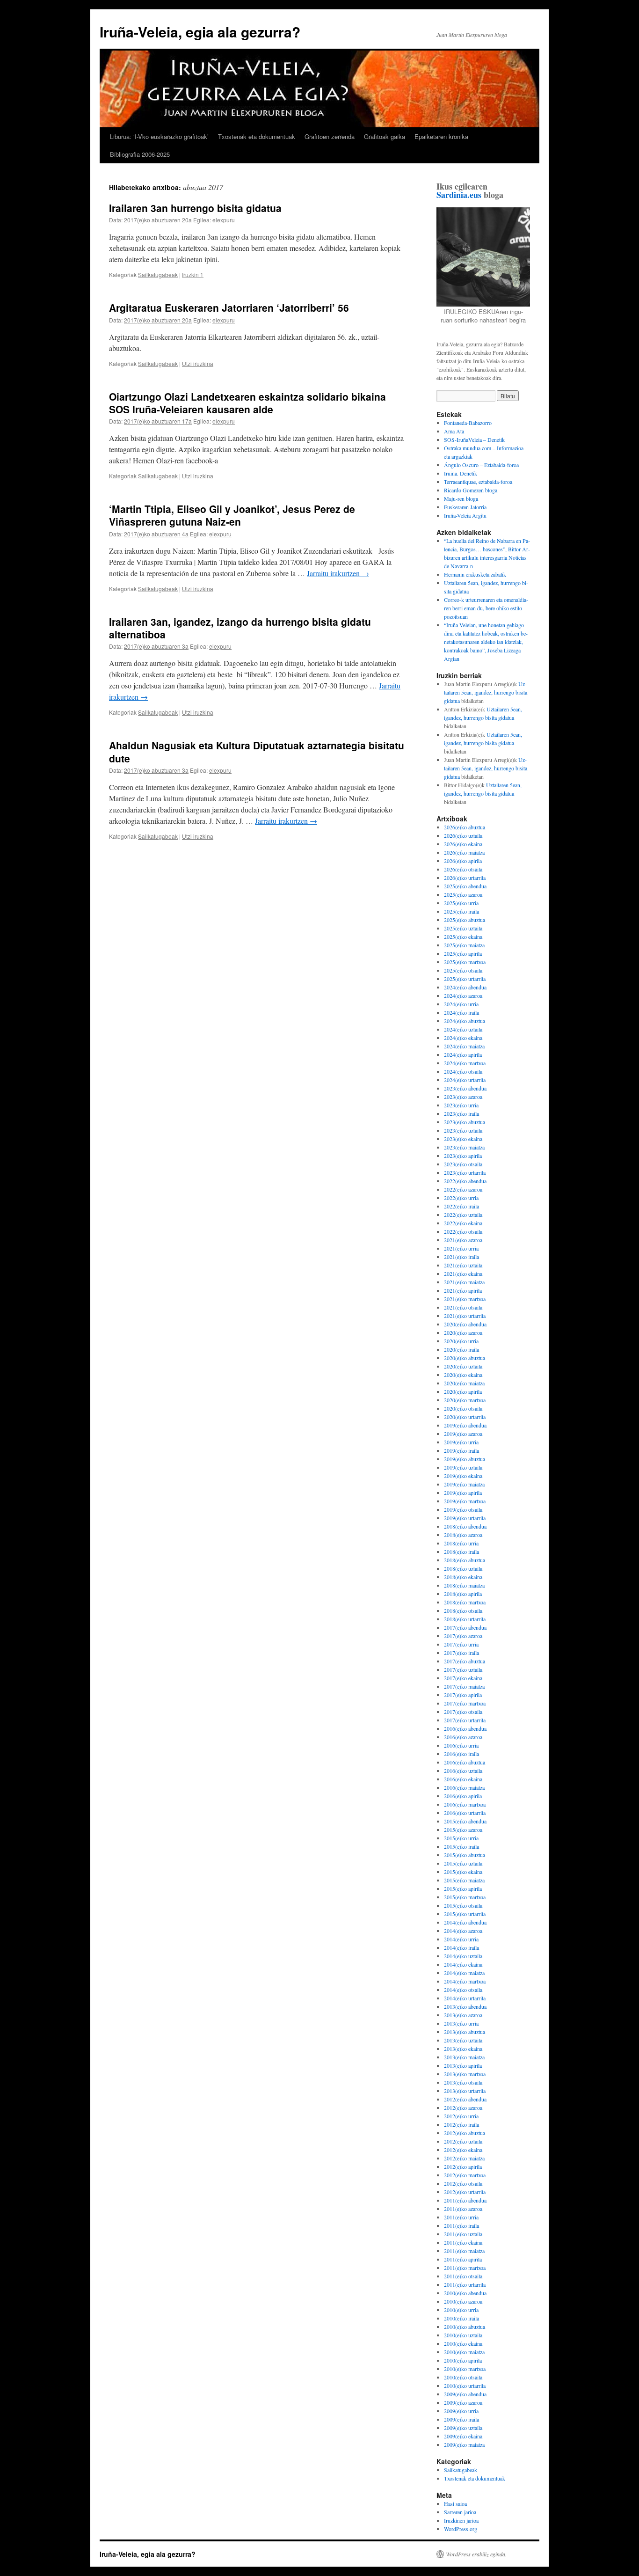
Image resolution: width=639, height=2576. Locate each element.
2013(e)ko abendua (465, 2006)
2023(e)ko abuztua (465, 1122)
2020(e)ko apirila (463, 1391)
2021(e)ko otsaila (463, 1307)
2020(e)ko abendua (465, 1324)
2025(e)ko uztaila (463, 928)
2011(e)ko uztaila (463, 2234)
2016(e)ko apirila (463, 1796)
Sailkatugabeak (158, 274)
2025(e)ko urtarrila (465, 979)
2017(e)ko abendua (465, 1627)
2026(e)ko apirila (463, 861)
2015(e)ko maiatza (464, 1880)
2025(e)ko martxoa (465, 962)
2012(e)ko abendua (465, 2099)
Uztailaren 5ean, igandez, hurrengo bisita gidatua (486, 692)
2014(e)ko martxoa (465, 1981)
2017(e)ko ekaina (463, 1678)
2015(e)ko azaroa (463, 1830)
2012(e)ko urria (461, 2116)
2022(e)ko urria (461, 1198)
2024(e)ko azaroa (463, 995)
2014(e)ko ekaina (463, 1964)
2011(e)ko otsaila (463, 2276)
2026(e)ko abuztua (465, 827)
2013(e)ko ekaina (463, 2049)
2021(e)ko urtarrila (465, 1316)
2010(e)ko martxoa (465, 2369)
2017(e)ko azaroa (463, 1636)
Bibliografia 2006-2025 (140, 154)
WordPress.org (461, 2529)
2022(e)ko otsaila (463, 1231)
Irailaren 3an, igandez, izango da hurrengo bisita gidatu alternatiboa (240, 628)
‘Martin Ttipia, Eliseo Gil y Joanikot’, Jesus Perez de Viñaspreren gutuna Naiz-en (232, 515)
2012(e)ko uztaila (463, 2141)
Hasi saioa (455, 2503)
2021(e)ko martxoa (465, 1299)
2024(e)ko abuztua (465, 1021)
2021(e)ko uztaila (463, 1265)
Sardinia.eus (459, 195)
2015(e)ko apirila (463, 1888)
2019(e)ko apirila (463, 1493)
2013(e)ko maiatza (464, 2057)
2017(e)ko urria (461, 1644)
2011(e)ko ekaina (463, 2242)
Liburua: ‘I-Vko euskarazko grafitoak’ (159, 136)
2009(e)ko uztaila (463, 2428)
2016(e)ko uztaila (463, 1771)
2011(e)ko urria (461, 2217)
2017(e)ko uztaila (463, 1669)
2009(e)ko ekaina (463, 2436)
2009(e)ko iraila (461, 2419)
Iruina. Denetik (461, 473)
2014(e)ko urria (461, 1939)
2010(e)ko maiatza (464, 2352)
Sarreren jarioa (460, 2512)
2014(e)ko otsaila (463, 1990)
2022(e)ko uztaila (463, 1215)
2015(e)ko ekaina (463, 1872)
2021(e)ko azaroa (463, 1240)
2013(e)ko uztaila (463, 2040)
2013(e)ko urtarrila (465, 2091)
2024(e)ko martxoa (465, 1063)
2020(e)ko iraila (461, 1349)
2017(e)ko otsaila (463, 1712)
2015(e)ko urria (461, 1838)
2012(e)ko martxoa (465, 2175)
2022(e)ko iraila (461, 1206)
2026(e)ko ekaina (463, 844)
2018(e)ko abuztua (465, 1560)
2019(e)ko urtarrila (465, 1518)
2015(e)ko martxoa (465, 1897)
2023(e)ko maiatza (464, 1147)
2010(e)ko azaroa (463, 2301)
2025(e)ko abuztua (465, 920)
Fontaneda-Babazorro (468, 423)
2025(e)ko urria (461, 903)
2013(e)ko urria (461, 2023)
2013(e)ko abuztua (465, 2032)
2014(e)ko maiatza (464, 1973)
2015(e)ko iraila (461, 1846)
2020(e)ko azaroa (463, 1332)
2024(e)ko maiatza (464, 1046)
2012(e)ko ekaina (463, 2150)
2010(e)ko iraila (461, 2318)
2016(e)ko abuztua (465, 1762)
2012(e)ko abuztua (465, 2133)
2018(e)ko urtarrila (465, 1619)
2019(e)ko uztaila (463, 1467)
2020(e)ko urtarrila (465, 1417)
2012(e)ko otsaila (463, 2183)
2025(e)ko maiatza (464, 945)
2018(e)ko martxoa (465, 1602)
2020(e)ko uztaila (463, 1366)
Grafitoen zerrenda (330, 136)
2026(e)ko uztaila (463, 835)
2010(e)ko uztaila (463, 2335)
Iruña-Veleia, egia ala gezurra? (200, 32)
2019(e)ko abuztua (465, 1459)
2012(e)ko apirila (463, 2166)
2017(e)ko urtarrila (465, 1720)
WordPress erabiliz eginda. (476, 2554)
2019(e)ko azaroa (463, 1434)
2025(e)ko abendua (465, 886)
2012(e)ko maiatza (464, 2158)
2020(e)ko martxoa (465, 1400)
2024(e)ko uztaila (463, 1029)
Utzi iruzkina (198, 363)
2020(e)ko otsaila (463, 1408)
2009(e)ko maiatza (464, 2444)
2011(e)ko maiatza (464, 2251)
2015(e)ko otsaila (463, 1905)
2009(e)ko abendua (465, 2394)
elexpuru (224, 220)
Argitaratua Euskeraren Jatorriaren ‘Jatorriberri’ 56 (229, 307)
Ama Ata (454, 431)
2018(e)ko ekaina (463, 1577)
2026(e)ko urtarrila (465, 878)
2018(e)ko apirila (463, 1594)
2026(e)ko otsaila (463, 869)
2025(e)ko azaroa (463, 894)
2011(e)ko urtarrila (465, 2284)
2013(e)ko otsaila (463, 2082)
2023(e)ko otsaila (463, 1164)
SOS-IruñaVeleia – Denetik (474, 439)
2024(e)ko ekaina (463, 1038)
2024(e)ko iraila (461, 1012)
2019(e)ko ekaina (463, 1476)
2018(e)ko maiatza (464, 1585)
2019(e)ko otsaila (463, 1509)
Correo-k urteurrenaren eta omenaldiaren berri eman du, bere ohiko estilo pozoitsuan (486, 608)
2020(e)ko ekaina (463, 1375)
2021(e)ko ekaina (463, 1273)
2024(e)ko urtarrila (465, 1080)
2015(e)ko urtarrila (465, 1914)
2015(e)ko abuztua (465, 1855)
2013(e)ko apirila (463, 2065)
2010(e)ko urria (461, 2310)
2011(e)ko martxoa (465, 2268)
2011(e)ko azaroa (463, 2209)
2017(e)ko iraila (461, 1653)
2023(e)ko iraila (461, 1113)
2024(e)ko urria (461, 1004)
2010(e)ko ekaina (463, 2343)
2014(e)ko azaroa (463, 1931)
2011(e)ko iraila (461, 2225)
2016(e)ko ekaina (463, 1779)
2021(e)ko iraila (461, 1257)
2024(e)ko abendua (465, 987)
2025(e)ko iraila (461, 911)
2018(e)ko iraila (461, 1551)
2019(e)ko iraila (461, 1450)
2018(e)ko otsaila (463, 1610)
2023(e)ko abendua (465, 1088)
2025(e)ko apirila (463, 953)
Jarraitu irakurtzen (338, 573)
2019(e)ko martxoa (465, 1501)
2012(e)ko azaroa (463, 2108)
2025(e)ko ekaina (463, 937)
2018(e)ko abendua (465, 1526)
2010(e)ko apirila (463, 2360)
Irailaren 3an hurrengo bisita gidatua (195, 208)
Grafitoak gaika (385, 136)
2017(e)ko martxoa (465, 1703)
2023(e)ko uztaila (463, 1130)
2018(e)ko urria (461, 1543)
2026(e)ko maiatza (464, 852)
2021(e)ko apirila (463, 1290)
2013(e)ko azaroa (463, 2015)
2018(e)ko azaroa (463, 1535)
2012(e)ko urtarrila (465, 2192)
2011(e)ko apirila (463, 2259)
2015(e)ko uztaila (463, 1863)
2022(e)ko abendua (465, 1181)
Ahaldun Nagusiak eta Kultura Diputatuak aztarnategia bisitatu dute (257, 751)
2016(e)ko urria (461, 1745)
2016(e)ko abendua (465, 1728)
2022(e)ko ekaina (463, 1223)
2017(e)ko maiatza (464, 1686)
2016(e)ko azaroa (463, 1737)
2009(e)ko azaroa (463, 2402)
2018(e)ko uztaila (463, 1568)
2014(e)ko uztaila (463, 1956)
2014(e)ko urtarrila (465, 1998)
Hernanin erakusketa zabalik (475, 574)
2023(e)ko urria (461, 1105)
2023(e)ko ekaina (463, 1139)
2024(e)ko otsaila (463, 1071)
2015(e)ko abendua (465, 1821)
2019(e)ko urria (461, 1442)
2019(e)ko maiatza (464, 1484)
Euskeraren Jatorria (465, 507)
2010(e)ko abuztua (465, 2327)
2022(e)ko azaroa (463, 1189)
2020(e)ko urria (461, 1341)
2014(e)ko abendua (465, 1922)
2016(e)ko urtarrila (465, 1813)
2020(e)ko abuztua (465, 1358)
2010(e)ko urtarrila (465, 2386)
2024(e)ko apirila (463, 1054)
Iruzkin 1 (193, 274)
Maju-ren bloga (461, 498)
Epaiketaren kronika (441, 136)
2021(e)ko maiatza (464, 1282)
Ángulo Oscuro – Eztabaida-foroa (481, 465)
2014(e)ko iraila (461, 1947)
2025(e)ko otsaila (463, 970)
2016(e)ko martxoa (465, 1804)
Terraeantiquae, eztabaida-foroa (478, 482)
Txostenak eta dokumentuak (257, 136)
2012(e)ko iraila (461, 2124)
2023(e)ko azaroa (463, 1097)
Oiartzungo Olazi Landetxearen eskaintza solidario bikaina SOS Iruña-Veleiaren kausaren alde (247, 403)
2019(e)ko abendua (465, 1425)
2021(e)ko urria (461, 1248)
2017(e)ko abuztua (465, 1661)
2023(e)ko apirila (463, 1156)
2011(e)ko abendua (465, 2200)
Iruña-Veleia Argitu (465, 515)
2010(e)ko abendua (465, 2293)
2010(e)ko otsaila (463, 2377)
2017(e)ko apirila (463, 1695)
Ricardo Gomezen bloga (471, 490)
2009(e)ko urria (461, 2411)
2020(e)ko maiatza (464, 1383)
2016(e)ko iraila (461, 1754)
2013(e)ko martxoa (465, 2074)
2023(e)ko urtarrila (465, 1172)
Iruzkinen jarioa (461, 2520)
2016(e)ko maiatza (464, 1787)
